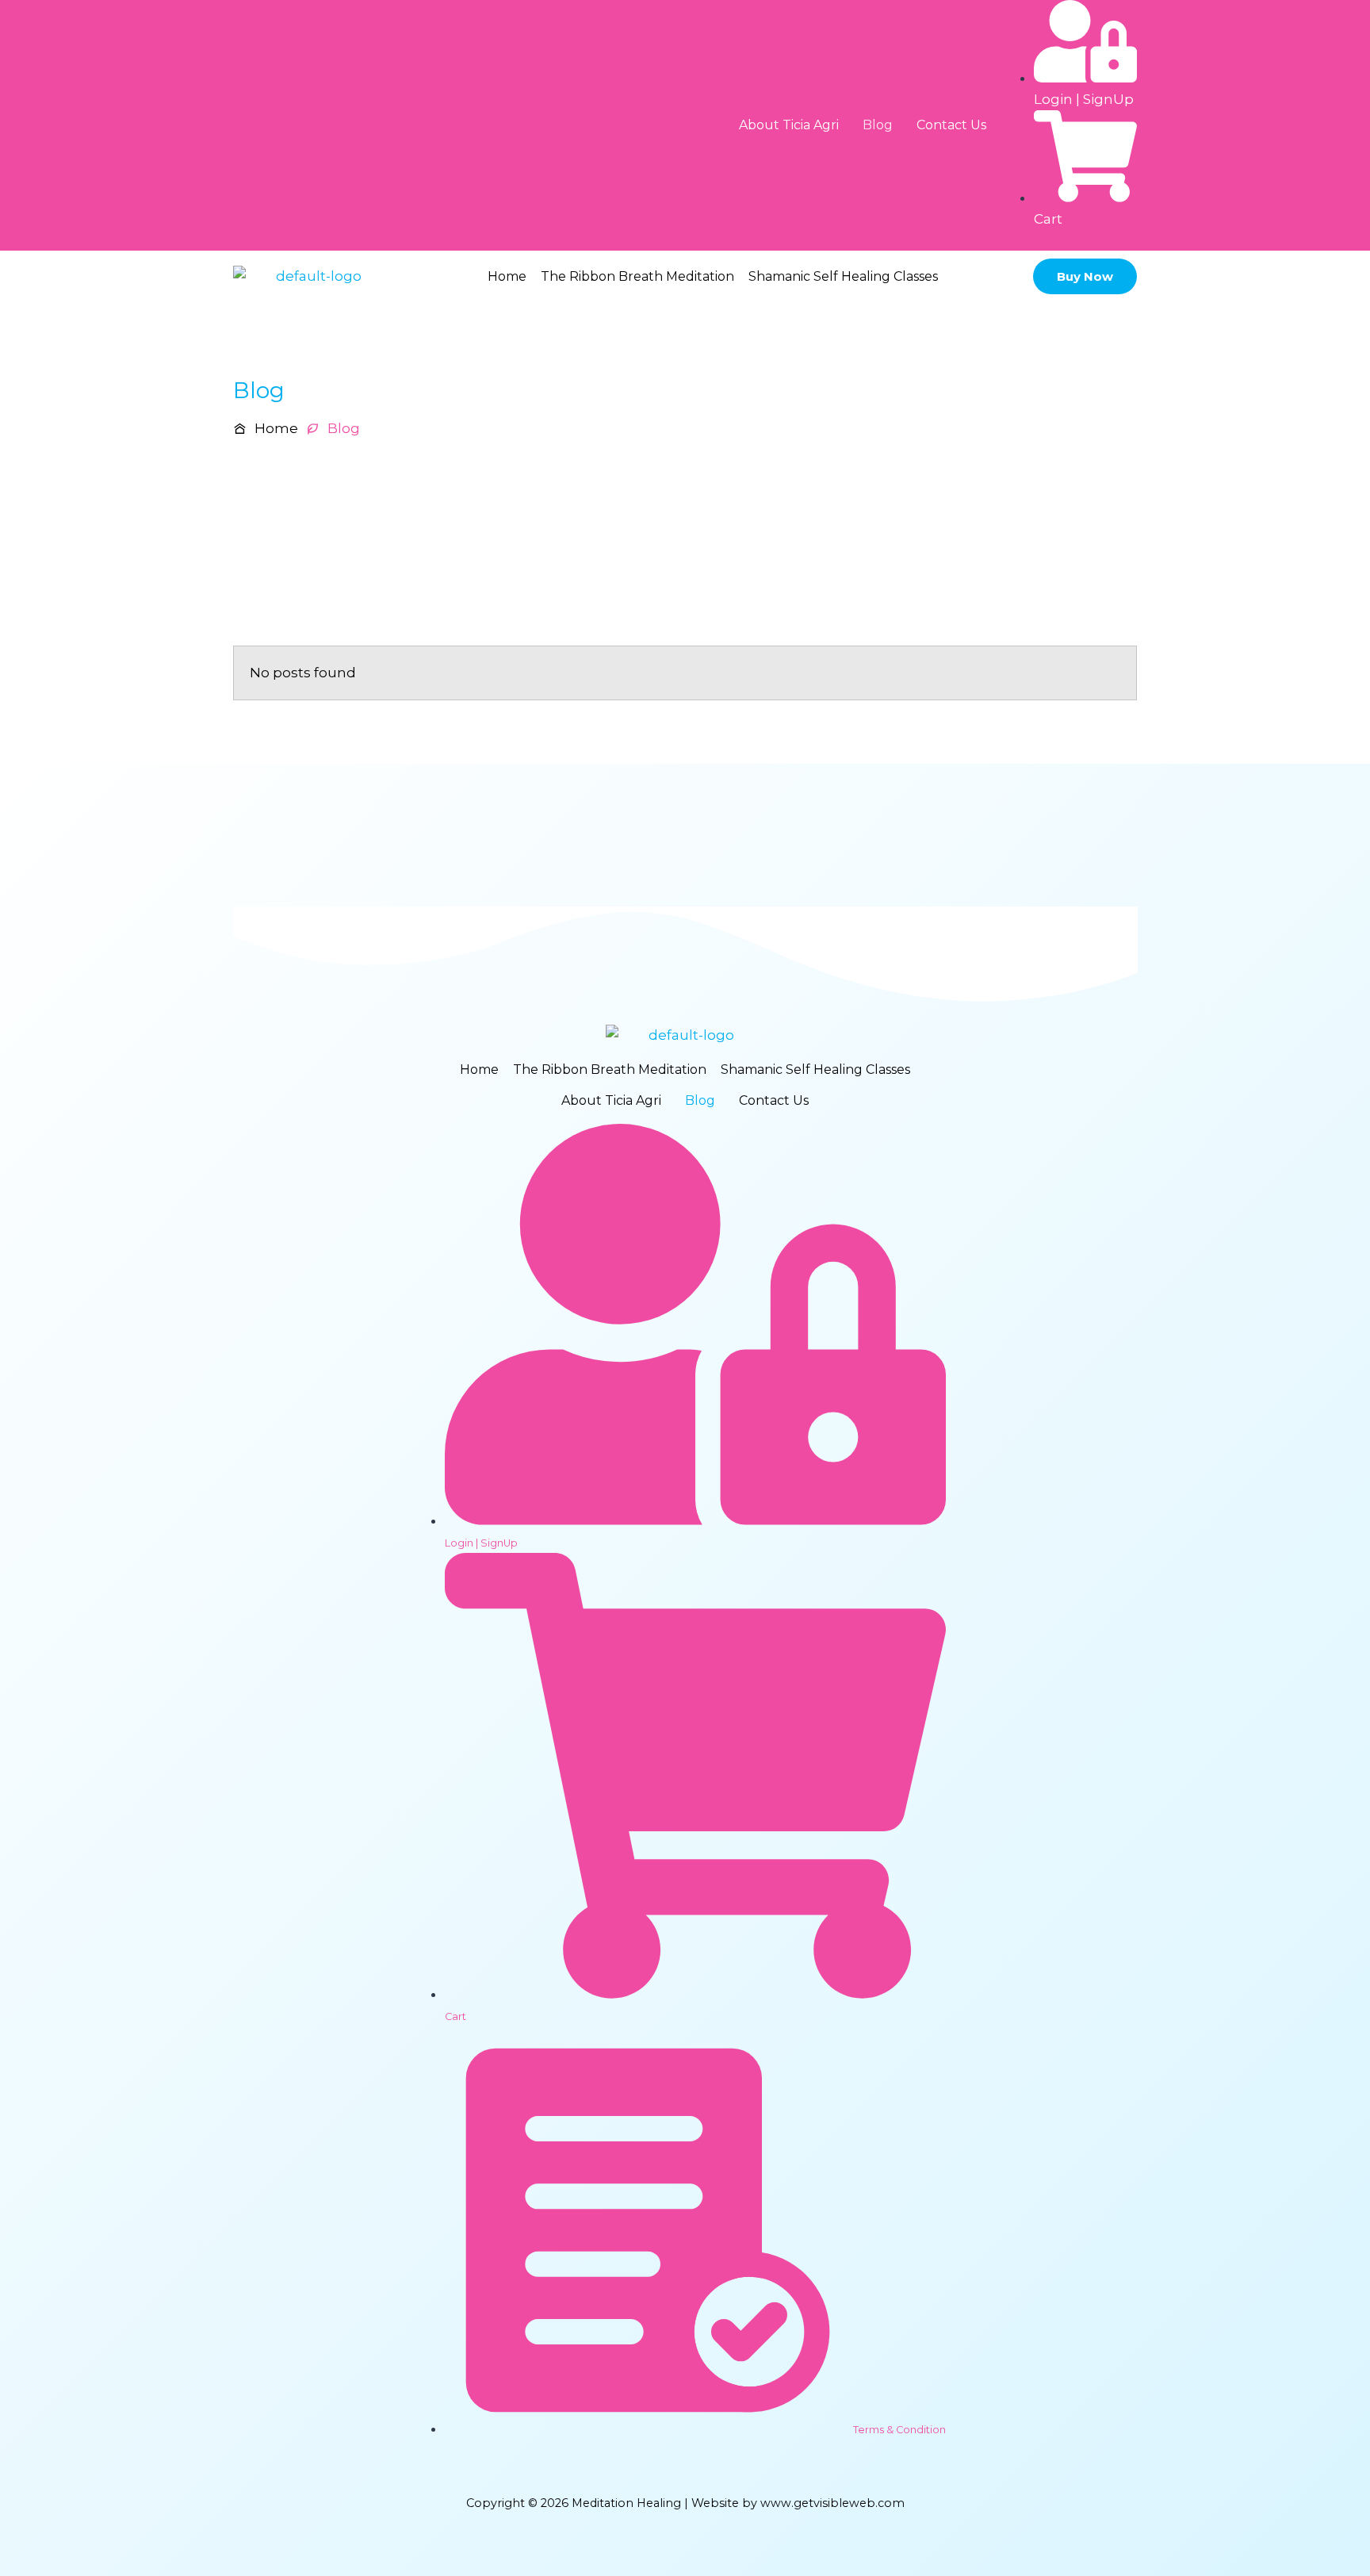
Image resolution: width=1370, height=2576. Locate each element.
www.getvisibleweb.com (832, 2503)
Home (507, 276)
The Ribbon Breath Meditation (637, 276)
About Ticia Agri (789, 125)
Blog (878, 125)
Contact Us (951, 125)
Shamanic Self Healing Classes (843, 276)
